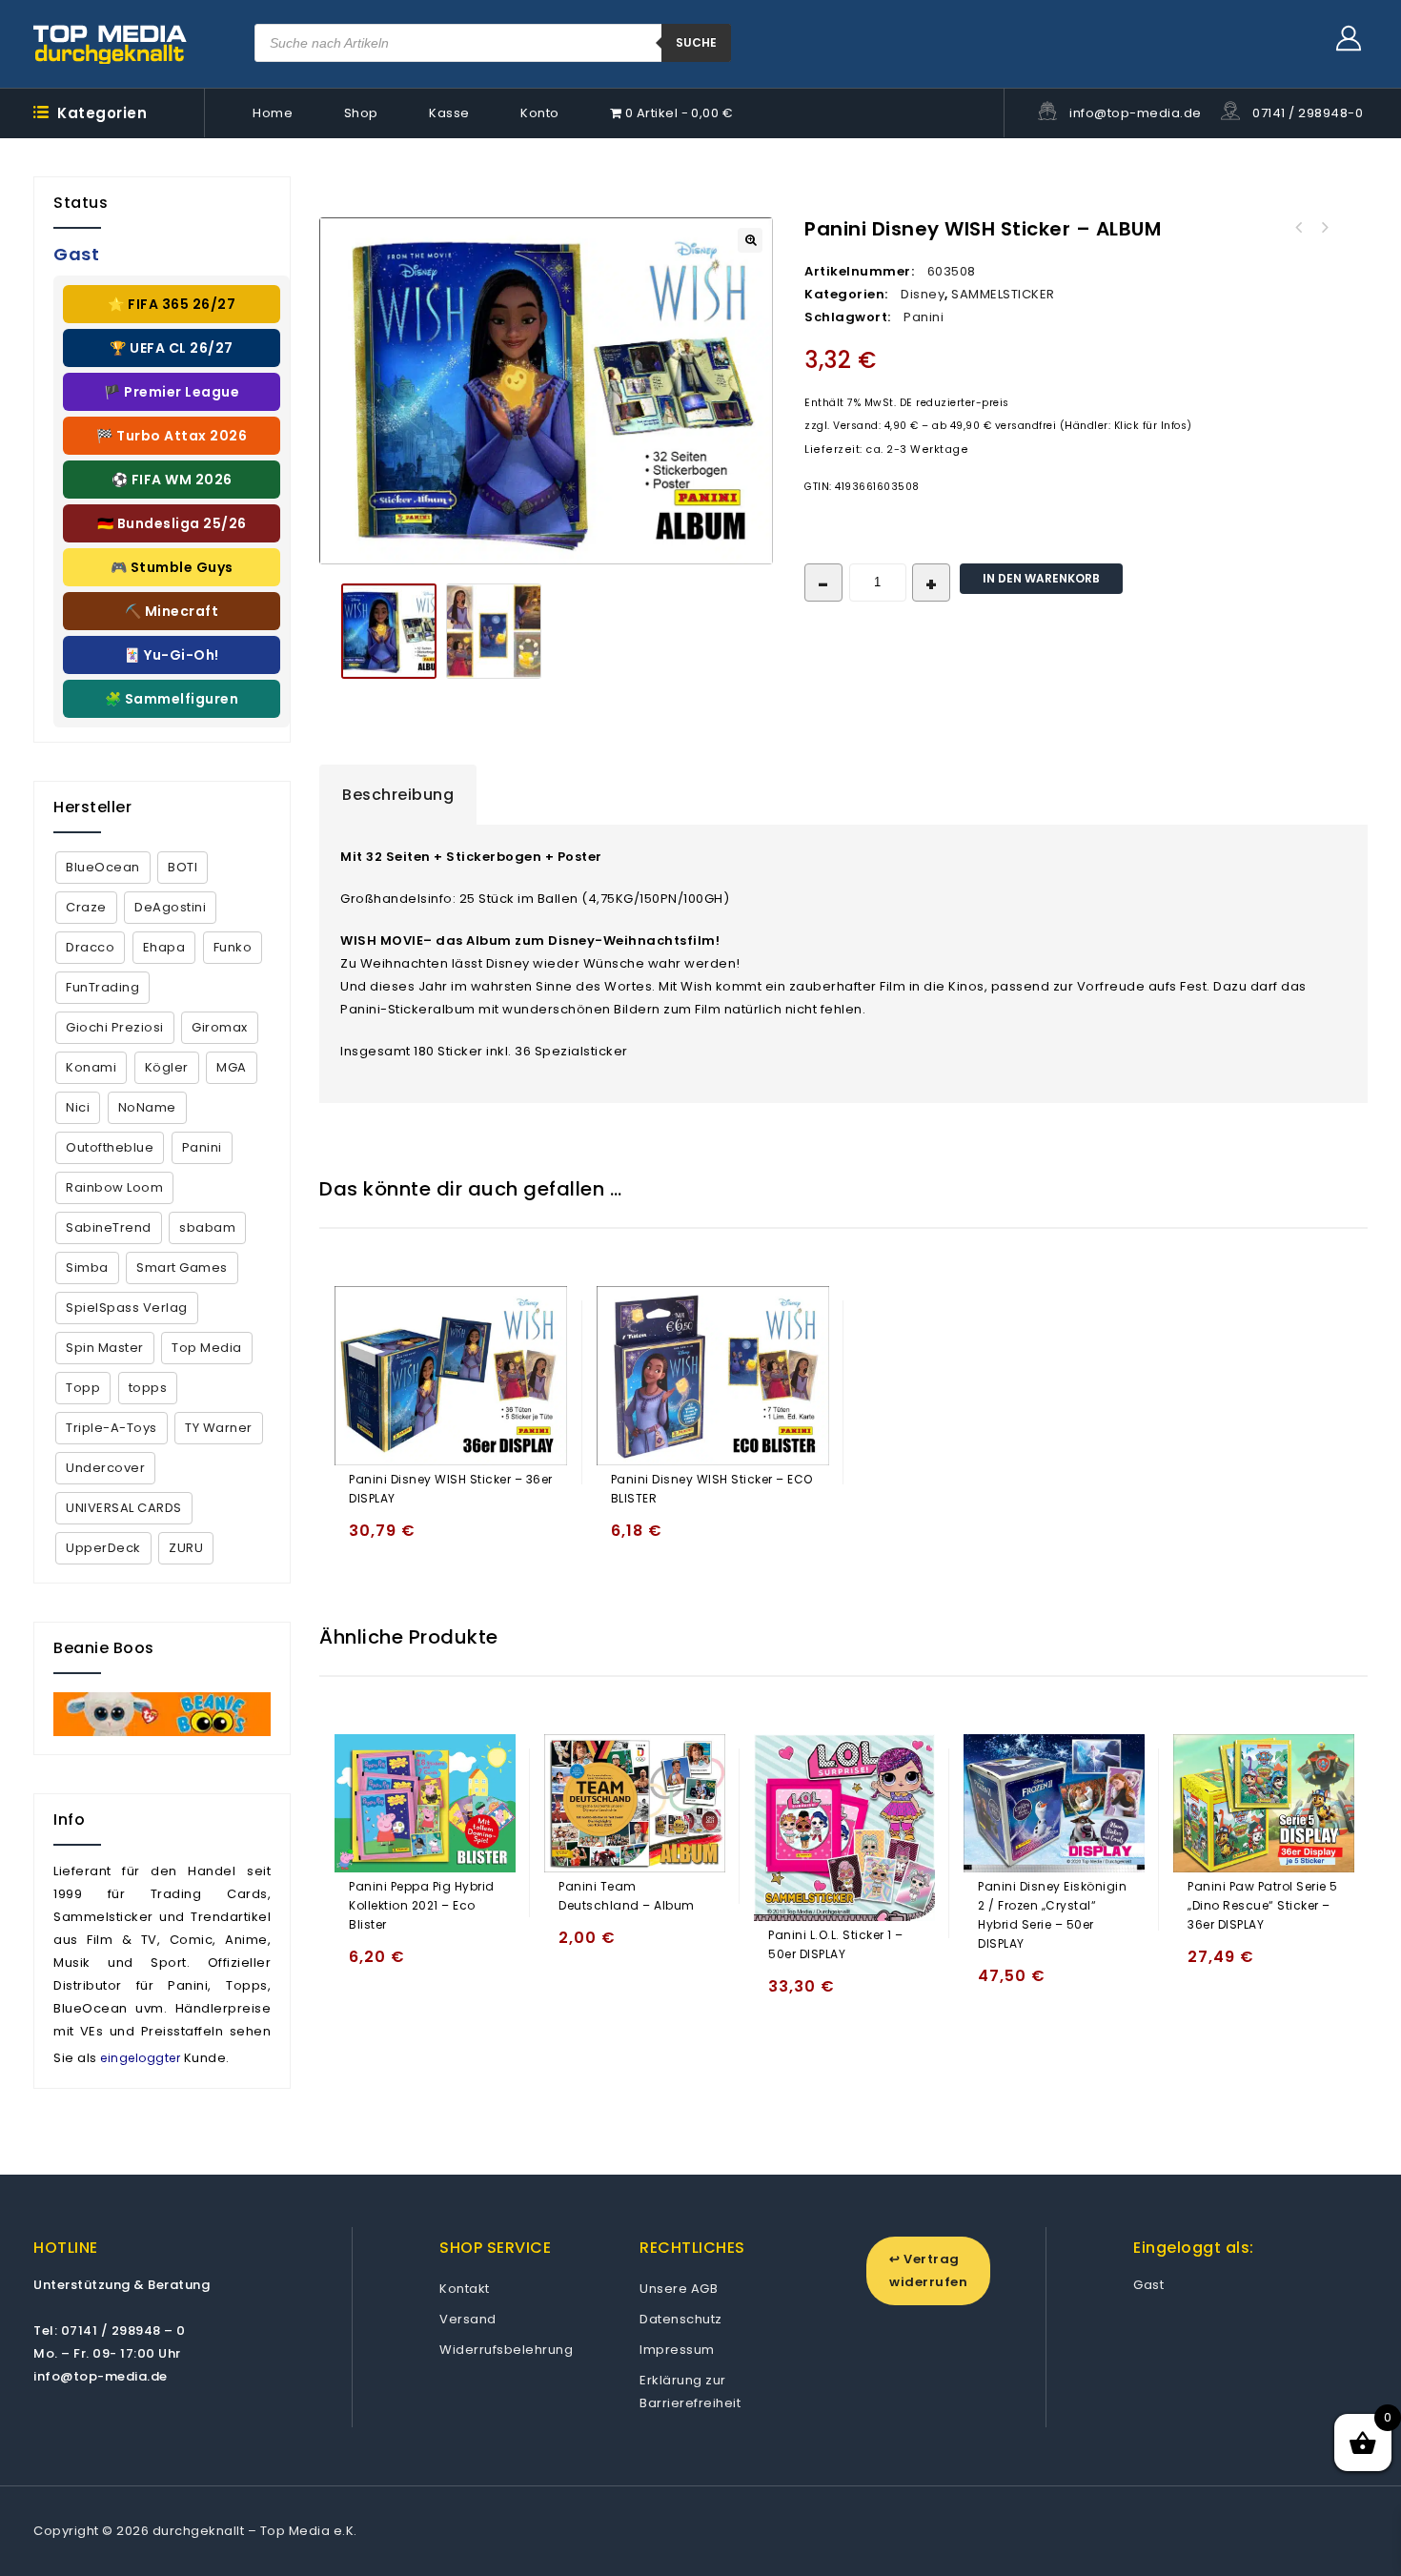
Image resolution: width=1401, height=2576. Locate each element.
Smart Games (182, 1268)
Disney (923, 294)
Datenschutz (681, 2319)
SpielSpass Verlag (127, 1308)
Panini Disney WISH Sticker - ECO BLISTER (1299, 228)
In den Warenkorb (1041, 578)
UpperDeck (103, 1548)
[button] (750, 240)
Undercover (105, 1468)
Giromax (220, 1027)
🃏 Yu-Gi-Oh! (172, 655)
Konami (91, 1067)
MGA (232, 1067)
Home (273, 113)
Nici (78, 1107)
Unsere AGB (679, 2289)
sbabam (207, 1227)
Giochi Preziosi (115, 1027)
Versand (468, 2319)
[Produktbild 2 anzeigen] (494, 631)
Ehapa (164, 947)
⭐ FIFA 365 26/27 (172, 304)
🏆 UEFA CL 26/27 (172, 348)
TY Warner (219, 1428)
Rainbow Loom (114, 1187)
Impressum (677, 2350)
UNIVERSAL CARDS (124, 1508)
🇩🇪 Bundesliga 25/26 (172, 523)
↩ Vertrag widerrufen (928, 2270)
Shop (361, 113)
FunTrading (102, 987)
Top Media (207, 1348)
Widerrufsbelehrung (506, 2350)
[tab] (398, 795)
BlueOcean (103, 867)
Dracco (90, 947)
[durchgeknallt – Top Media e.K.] (111, 44)
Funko (233, 947)
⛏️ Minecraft (172, 611)
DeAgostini (170, 907)
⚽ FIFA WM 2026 (172, 480)
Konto (540, 113)
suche (696, 42)
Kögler (167, 1067)
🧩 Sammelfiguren (172, 699)
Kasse (449, 113)
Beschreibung (398, 795)
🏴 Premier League (172, 392)
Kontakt (465, 2289)
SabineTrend (109, 1227)
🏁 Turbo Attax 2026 (172, 436)
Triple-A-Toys (112, 1428)
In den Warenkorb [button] (367, 1539)
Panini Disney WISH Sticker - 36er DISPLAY (1324, 228)
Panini (924, 317)
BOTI (183, 867)
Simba (87, 1268)
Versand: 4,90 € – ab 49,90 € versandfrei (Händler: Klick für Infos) (1013, 426)
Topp (83, 1388)
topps (148, 1388)
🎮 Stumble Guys (172, 567)
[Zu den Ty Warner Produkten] (162, 1714)
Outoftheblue (110, 1147)
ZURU (186, 1548)
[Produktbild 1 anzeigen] (389, 631)
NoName (147, 1107)
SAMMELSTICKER (1003, 294)
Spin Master (105, 1348)
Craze (86, 907)
